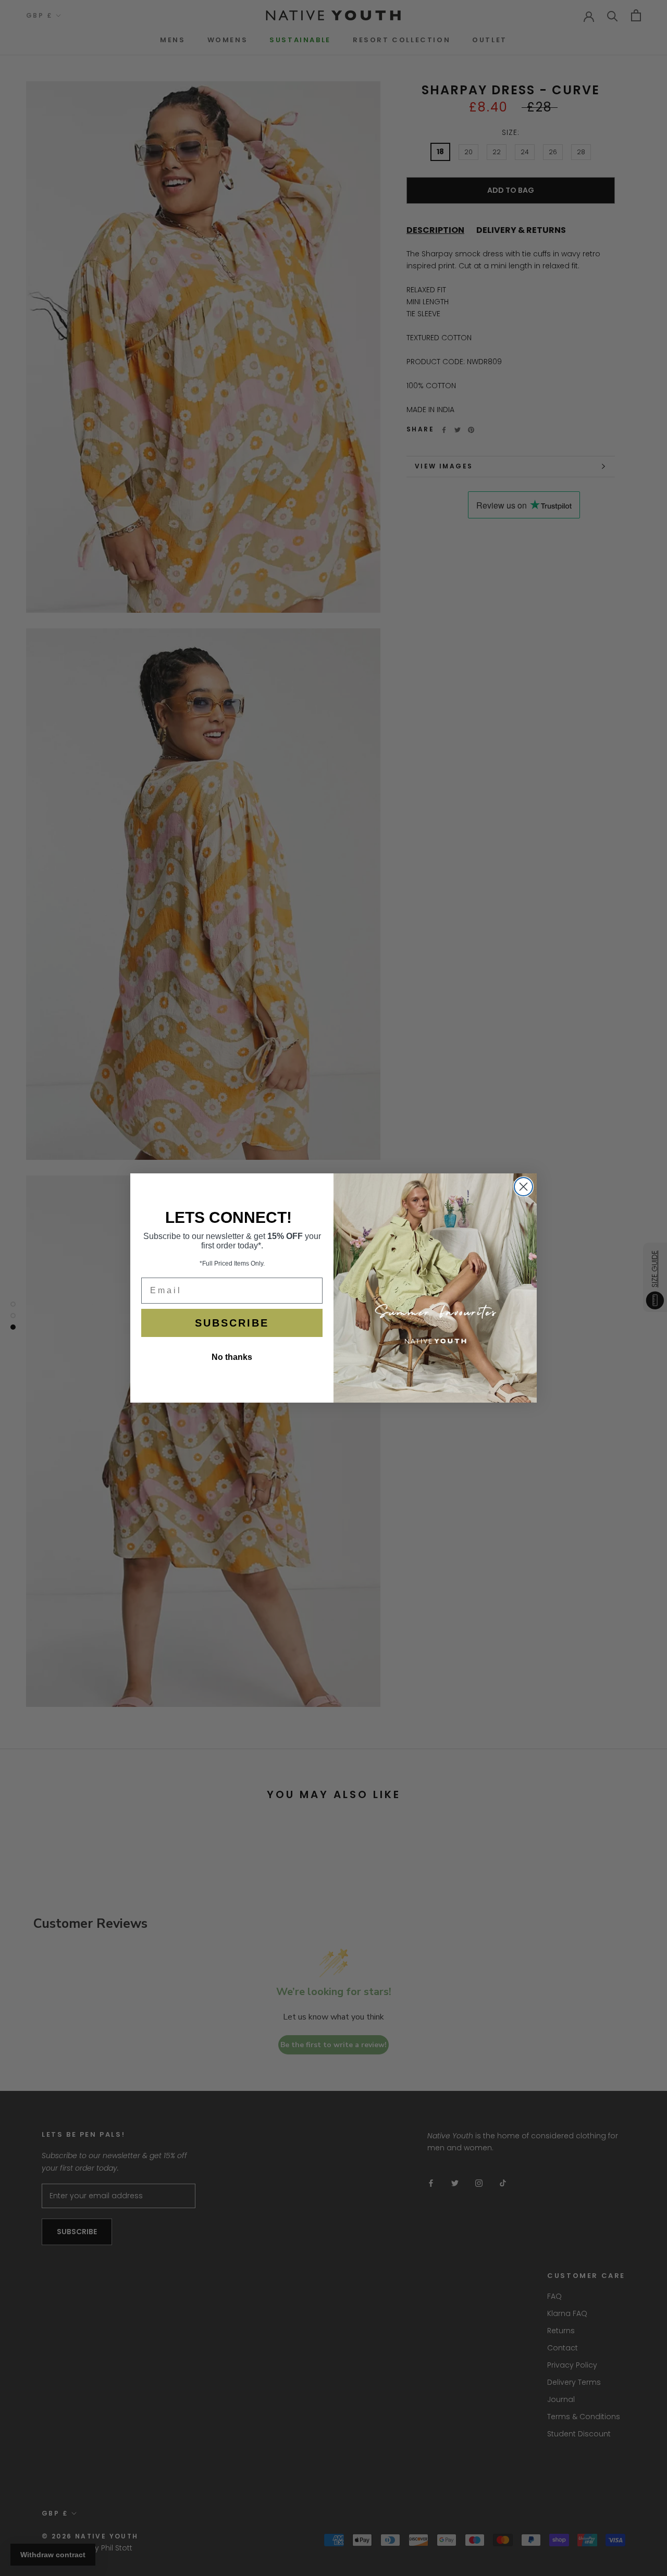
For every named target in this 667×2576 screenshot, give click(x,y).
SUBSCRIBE (232, 1323)
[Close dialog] (523, 1187)
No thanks (232, 1357)
